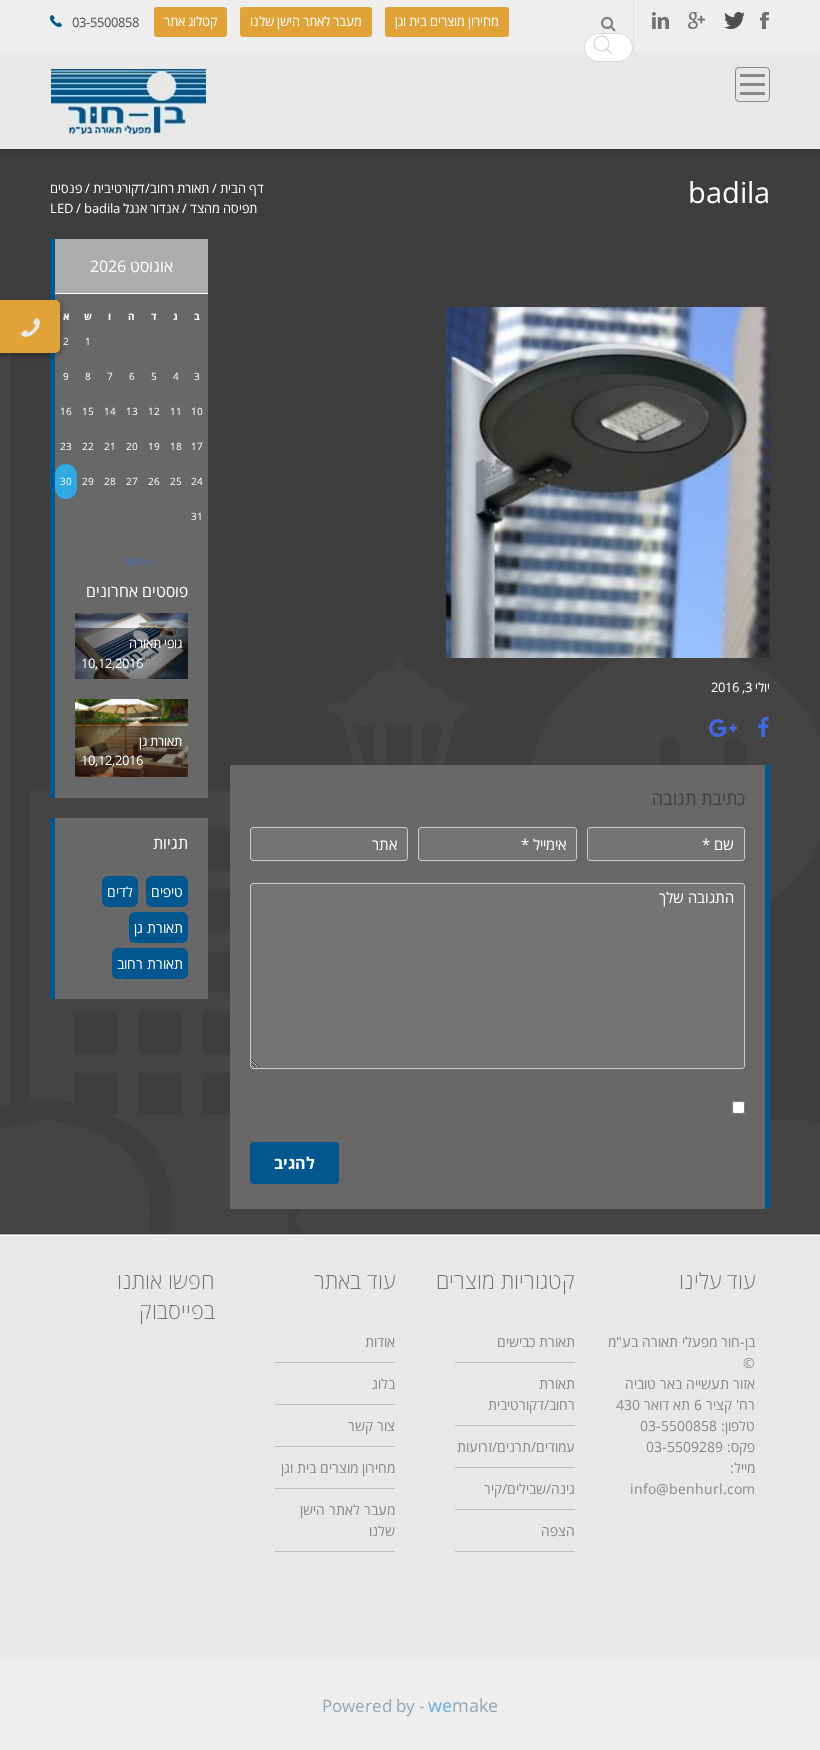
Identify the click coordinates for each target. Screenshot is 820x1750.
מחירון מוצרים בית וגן (447, 21)
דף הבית (242, 188)
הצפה (558, 1530)
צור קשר (371, 1425)
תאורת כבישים (536, 1341)
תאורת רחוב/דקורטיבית (151, 188)
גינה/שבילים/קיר (529, 1488)
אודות (380, 1341)
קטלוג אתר (190, 21)
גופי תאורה (155, 643)
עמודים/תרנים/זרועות (516, 1446)
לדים (120, 891)
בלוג (383, 1383)
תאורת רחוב (150, 963)
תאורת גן (160, 741)
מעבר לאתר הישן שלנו (306, 21)
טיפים (167, 891)
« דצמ (137, 561)
